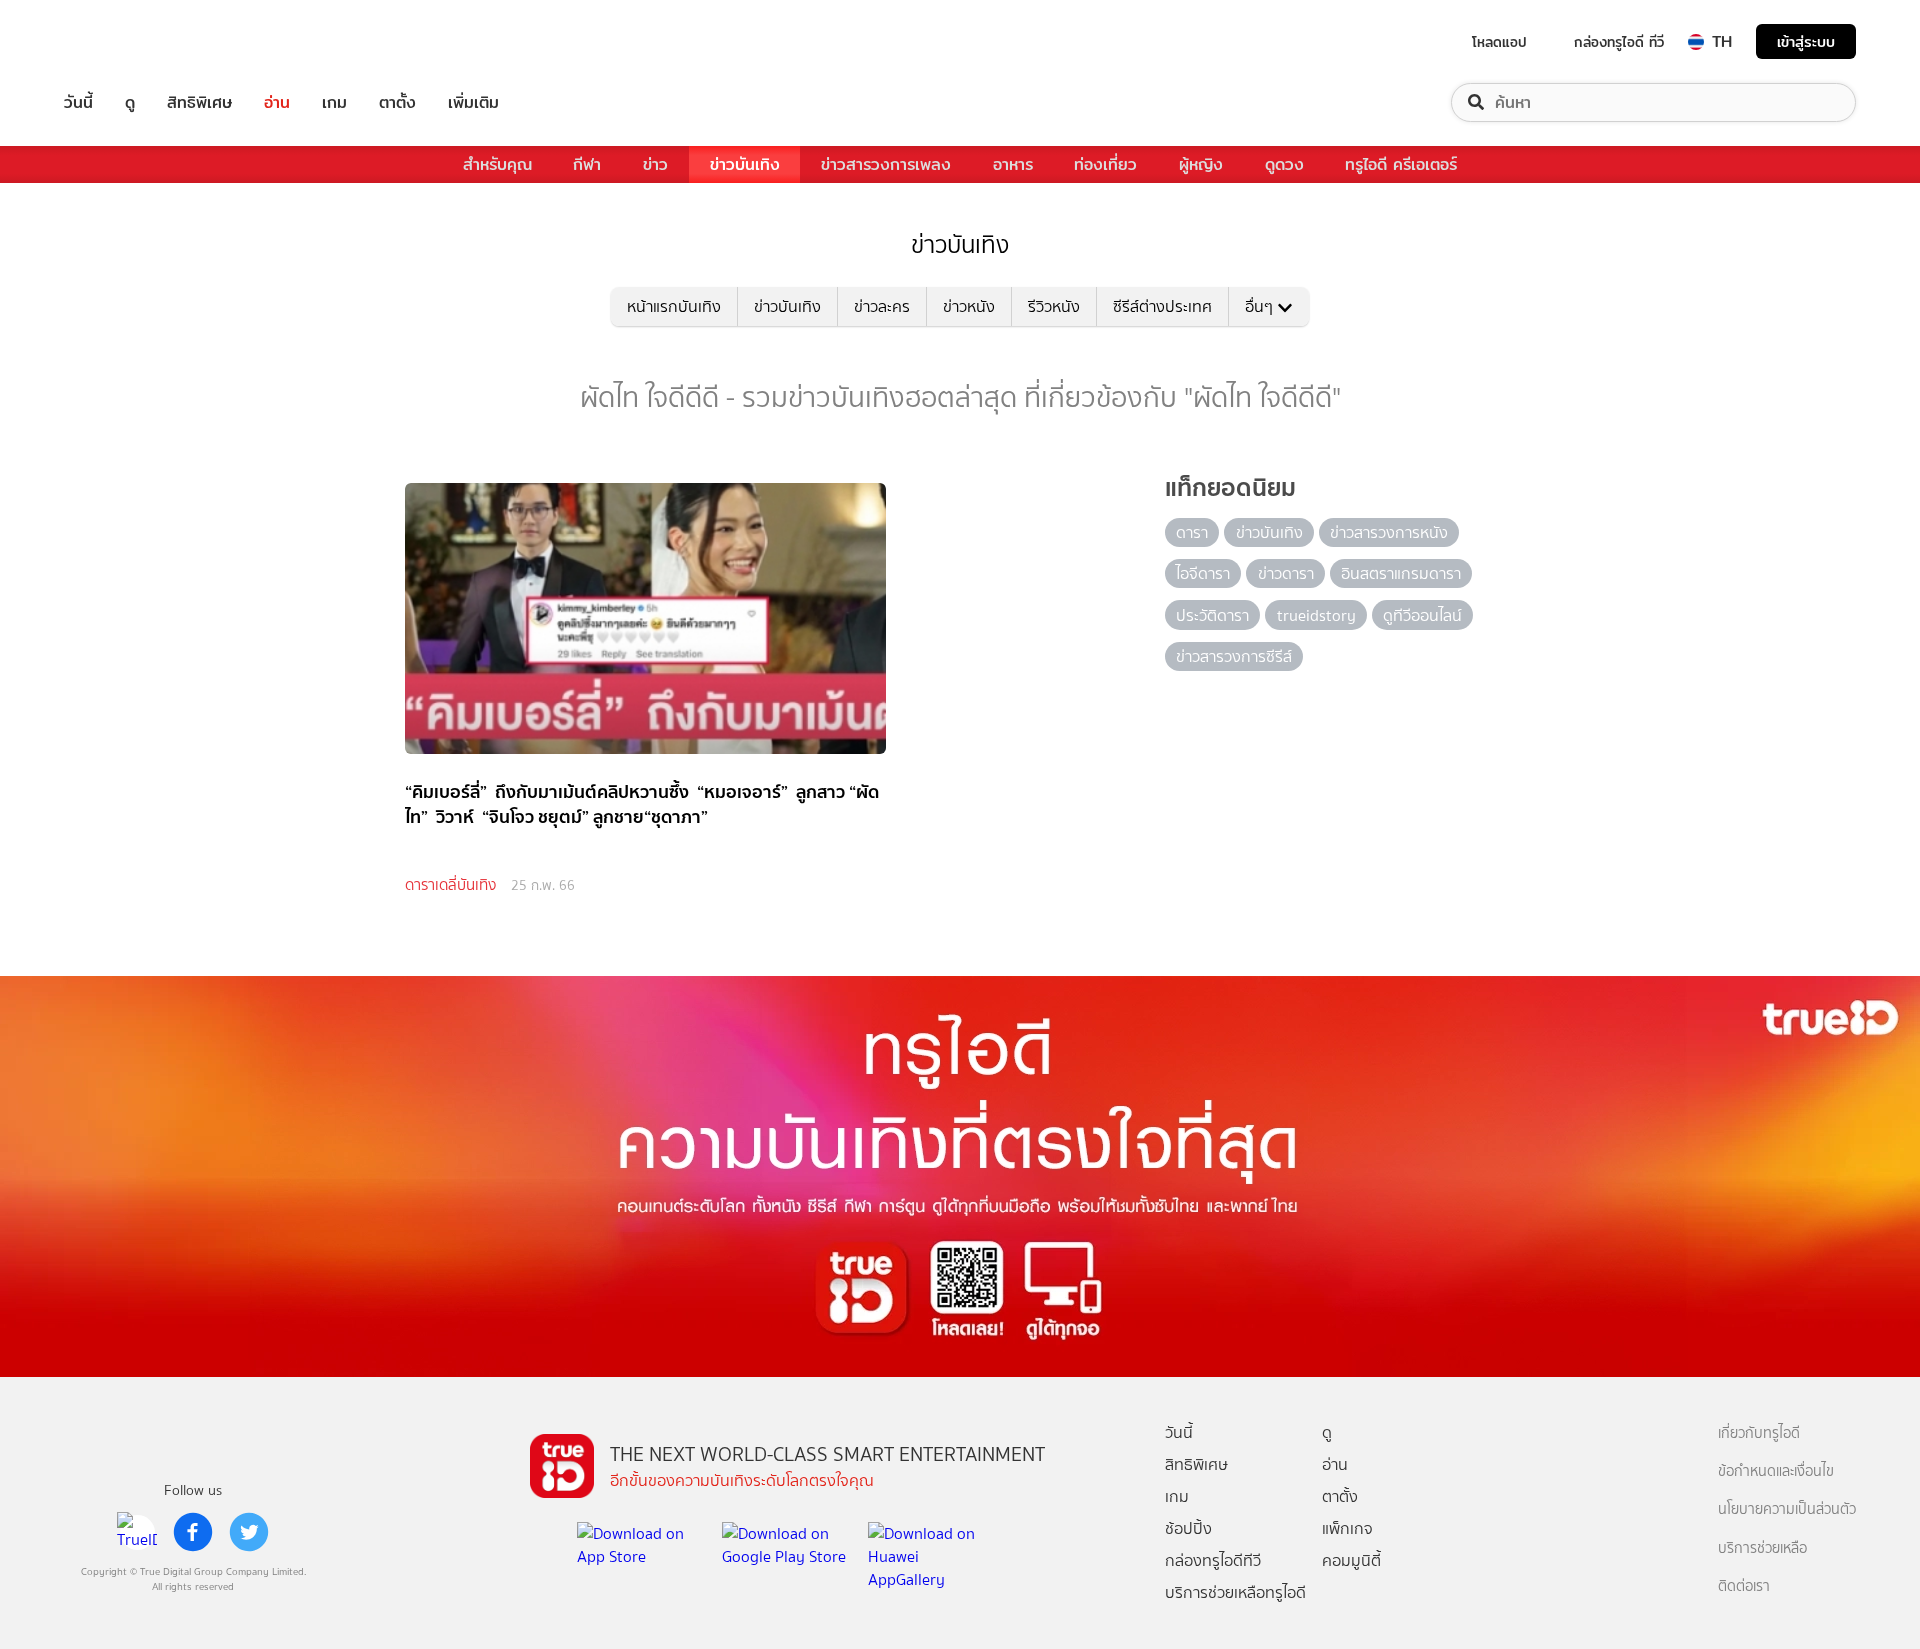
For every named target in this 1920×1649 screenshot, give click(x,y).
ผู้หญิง (1201, 164)
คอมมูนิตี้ (1351, 1560)
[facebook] (193, 1532)
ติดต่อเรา (1744, 1586)
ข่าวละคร (882, 306)
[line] (137, 1532)
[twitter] (249, 1532)
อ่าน (277, 102)
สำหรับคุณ (497, 164)
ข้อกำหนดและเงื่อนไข (1776, 1471)
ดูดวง (1284, 164)
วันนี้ (78, 102)
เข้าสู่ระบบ (1806, 41)
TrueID (124, 41)
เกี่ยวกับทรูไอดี (1759, 1433)
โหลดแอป (1499, 42)
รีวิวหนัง (1054, 306)
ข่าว (655, 164)
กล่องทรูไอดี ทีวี (1619, 42)
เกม (334, 102)
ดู (130, 102)
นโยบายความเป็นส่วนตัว (1787, 1509)
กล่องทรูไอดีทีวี (1213, 1560)
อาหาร (1013, 164)
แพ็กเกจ (1347, 1528)
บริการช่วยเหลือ (1762, 1548)
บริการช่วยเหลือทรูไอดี (1235, 1592)
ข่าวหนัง (969, 306)
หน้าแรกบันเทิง (674, 306)
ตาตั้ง (397, 102)
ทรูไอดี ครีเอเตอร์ (1401, 164)
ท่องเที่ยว (1105, 164)
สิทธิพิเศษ (199, 102)
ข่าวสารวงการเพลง (886, 164)
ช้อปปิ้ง (1188, 1528)
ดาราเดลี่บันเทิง (450, 885)
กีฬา (587, 164)
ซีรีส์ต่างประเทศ (1162, 306)
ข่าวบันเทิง (745, 164)
